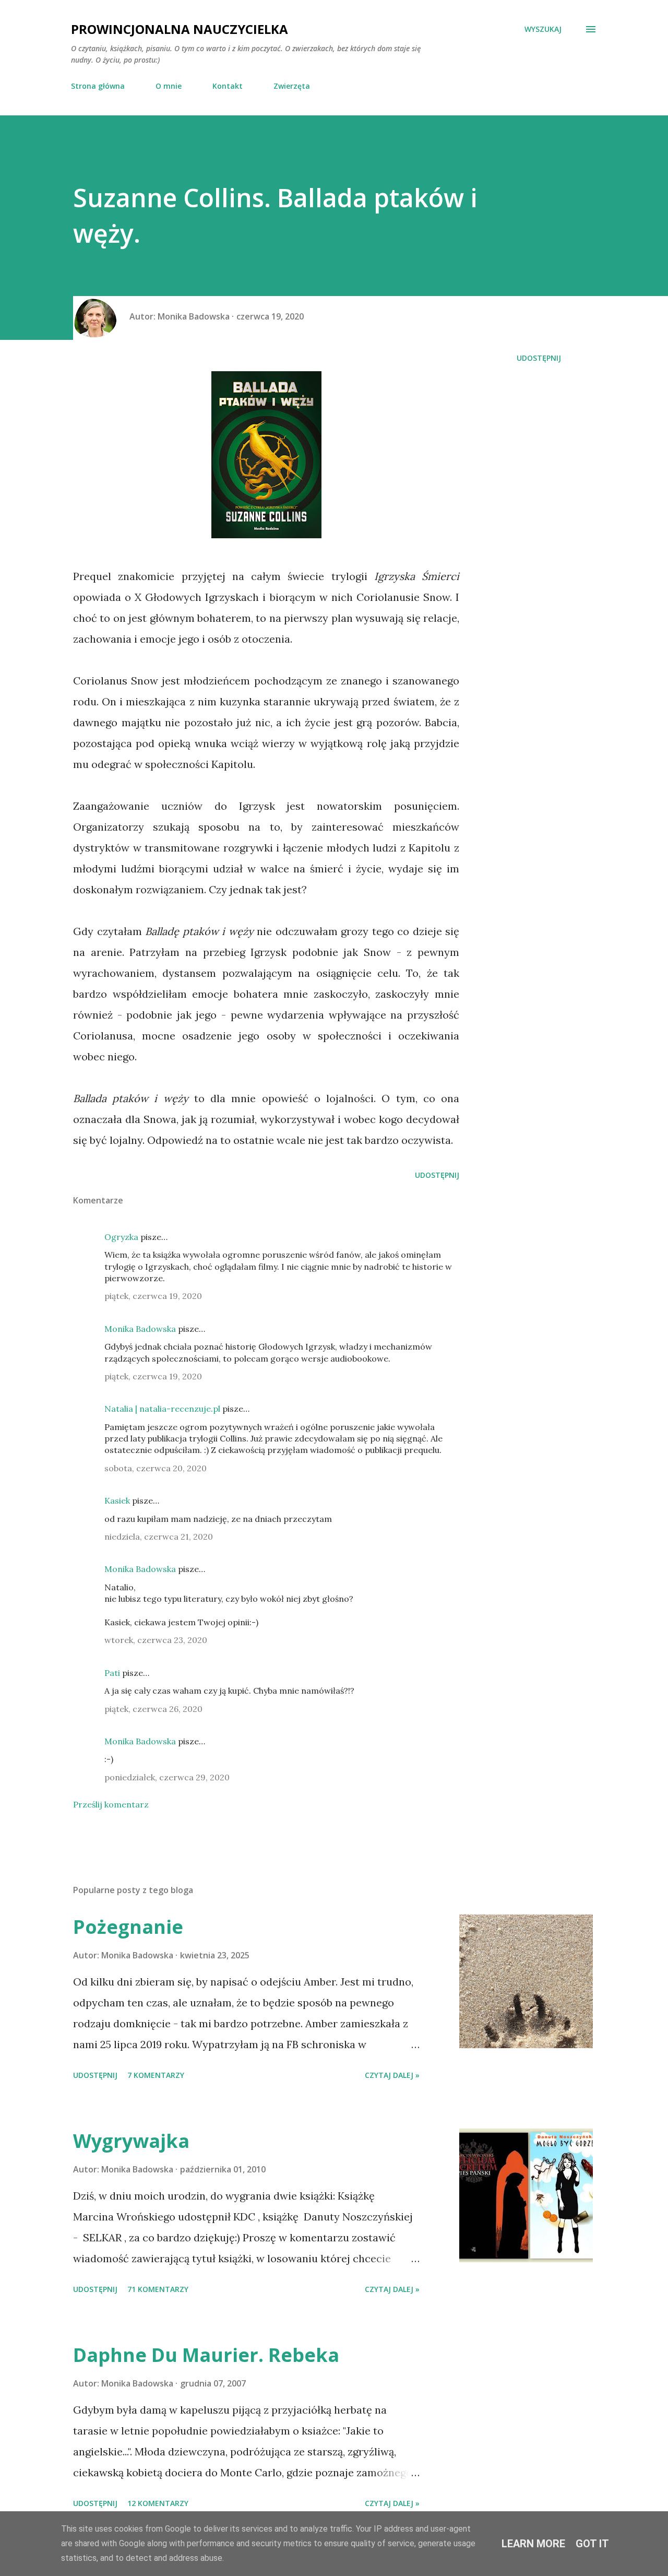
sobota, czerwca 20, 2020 (156, 1468)
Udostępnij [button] (539, 358)
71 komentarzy (158, 2289)
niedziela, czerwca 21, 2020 (159, 1537)
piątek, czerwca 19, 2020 (153, 1296)
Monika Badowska (140, 1329)
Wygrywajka (131, 2141)
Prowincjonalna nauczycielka (180, 29)
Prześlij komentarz (111, 1804)
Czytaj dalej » (392, 2075)
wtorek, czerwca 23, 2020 (156, 1640)
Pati (112, 1673)
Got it (592, 2544)
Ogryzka (121, 1237)
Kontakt (228, 86)
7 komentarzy (156, 2075)
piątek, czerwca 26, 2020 (153, 1709)
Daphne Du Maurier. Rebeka (206, 2355)
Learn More (533, 2544)
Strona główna (98, 86)
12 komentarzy (158, 2503)
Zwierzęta (292, 86)
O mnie (169, 86)
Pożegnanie (128, 1927)
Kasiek (117, 1500)
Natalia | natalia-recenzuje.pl (162, 1409)
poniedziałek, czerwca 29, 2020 (167, 1777)
